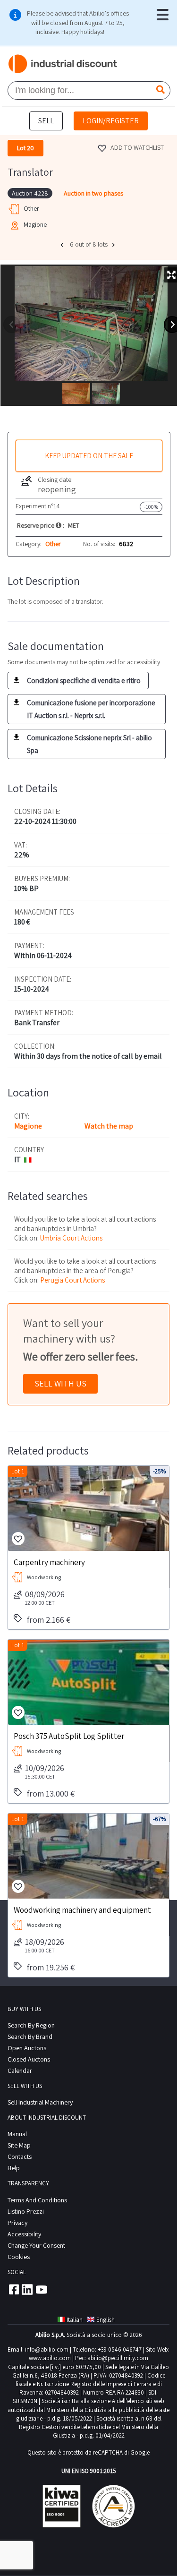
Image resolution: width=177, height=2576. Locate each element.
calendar (20, 2071)
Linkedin (27, 2289)
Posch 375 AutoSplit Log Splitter (69, 1736)
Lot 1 (18, 1471)
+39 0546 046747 (120, 2349)
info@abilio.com (47, 2349)
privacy (17, 2223)
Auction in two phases (93, 193)
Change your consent (36, 2245)
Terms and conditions (37, 2200)
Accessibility (24, 2234)
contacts (20, 2157)
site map (19, 2145)
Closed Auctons (29, 2059)
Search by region (31, 2025)
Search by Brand (30, 2037)
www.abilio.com (50, 2358)
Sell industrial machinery (40, 2102)
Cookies (19, 2257)
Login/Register (111, 121)
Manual (17, 2134)
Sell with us (60, 1383)
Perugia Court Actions (72, 1280)
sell (46, 121)
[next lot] (115, 245)
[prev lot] (63, 245)
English (105, 2320)
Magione (28, 1126)
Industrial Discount (63, 64)
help (14, 2168)
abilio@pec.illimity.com (118, 2358)
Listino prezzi (26, 2211)
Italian (75, 2320)
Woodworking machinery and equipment (82, 1909)
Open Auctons (27, 2048)
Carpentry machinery (49, 1562)
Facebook (13, 2289)
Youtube (42, 2289)
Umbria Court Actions (71, 1238)
